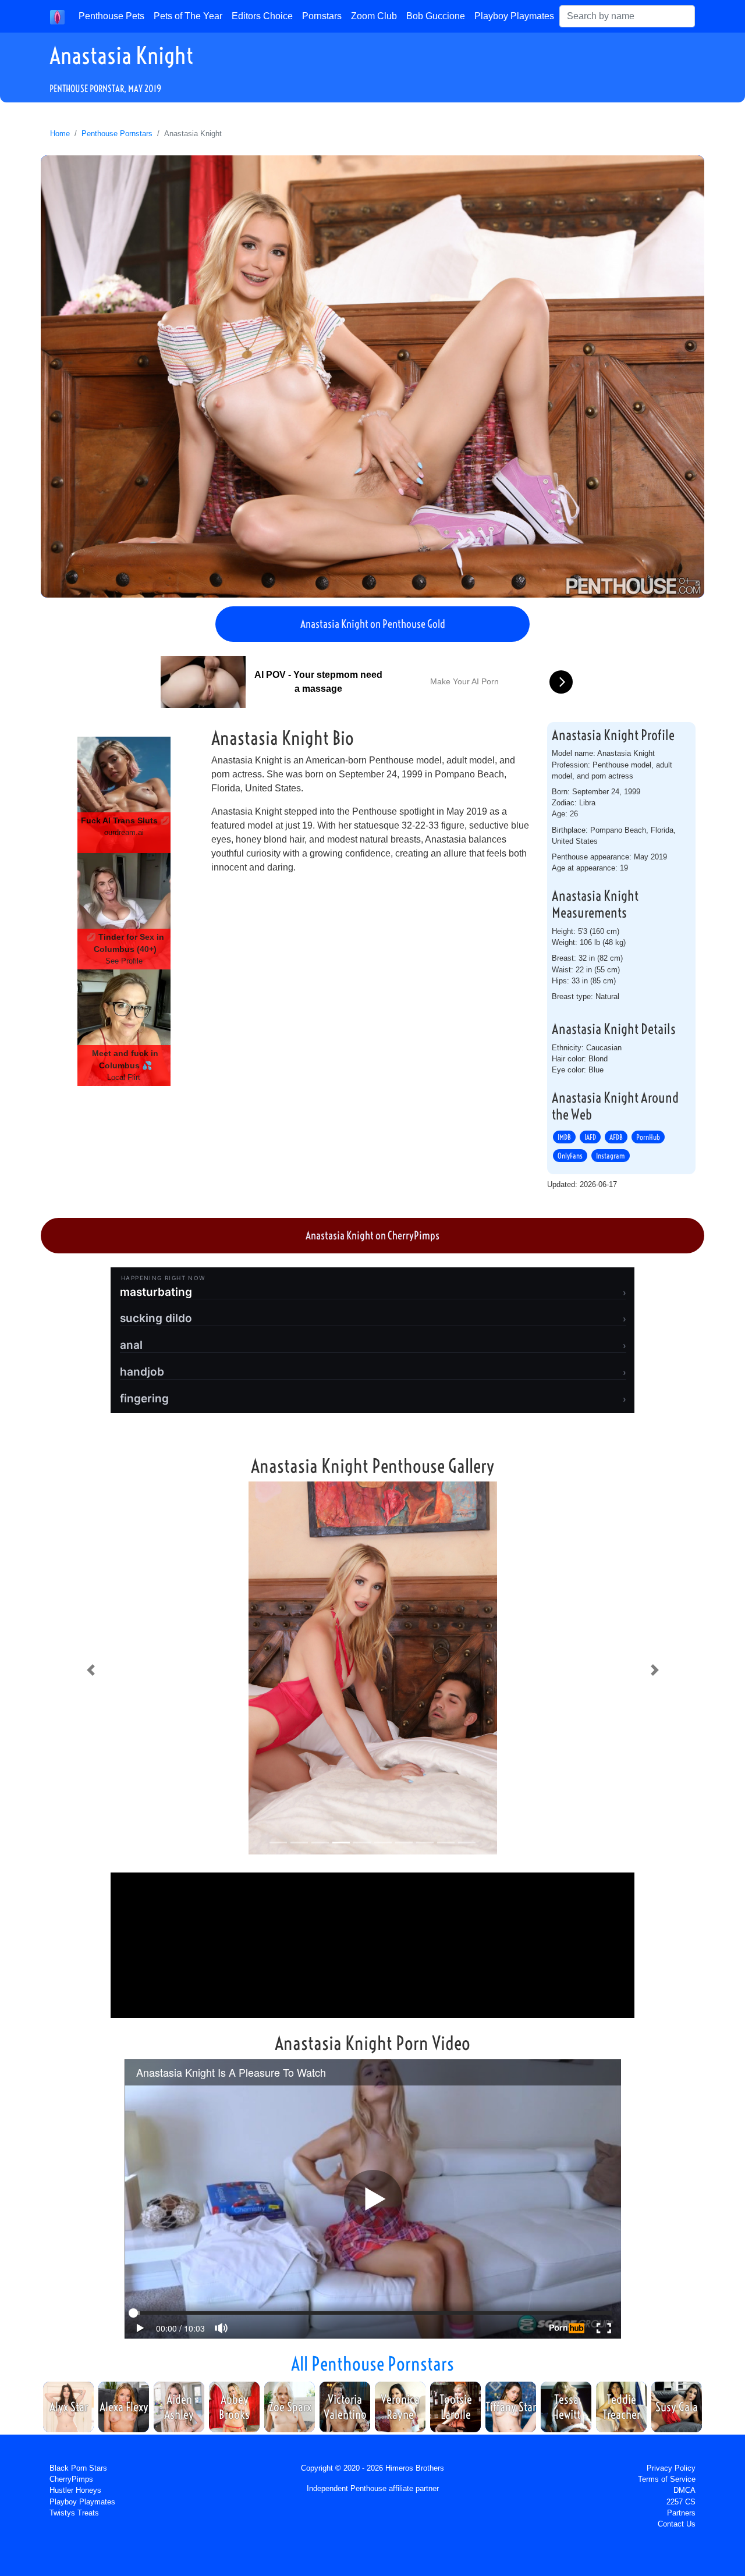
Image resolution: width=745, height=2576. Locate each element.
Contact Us (677, 2524)
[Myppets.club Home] (57, 16)
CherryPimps (71, 2479)
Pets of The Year (188, 16)
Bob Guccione (436, 16)
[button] (91, 1670)
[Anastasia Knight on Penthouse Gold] (372, 376)
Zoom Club (374, 16)
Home (60, 134)
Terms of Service (667, 2479)
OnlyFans (570, 1156)
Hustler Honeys (75, 2490)
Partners (681, 2513)
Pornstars (322, 16)
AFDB (616, 1137)
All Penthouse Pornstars (372, 2364)
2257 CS (681, 2502)
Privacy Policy (671, 2468)
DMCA (684, 2490)
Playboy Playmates (514, 16)
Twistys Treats (74, 2513)
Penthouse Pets (111, 16)
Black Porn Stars (78, 2468)
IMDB (564, 1137)
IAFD (590, 1137)
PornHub (648, 1137)
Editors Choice (262, 16)
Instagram (611, 1156)
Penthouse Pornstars (117, 134)
